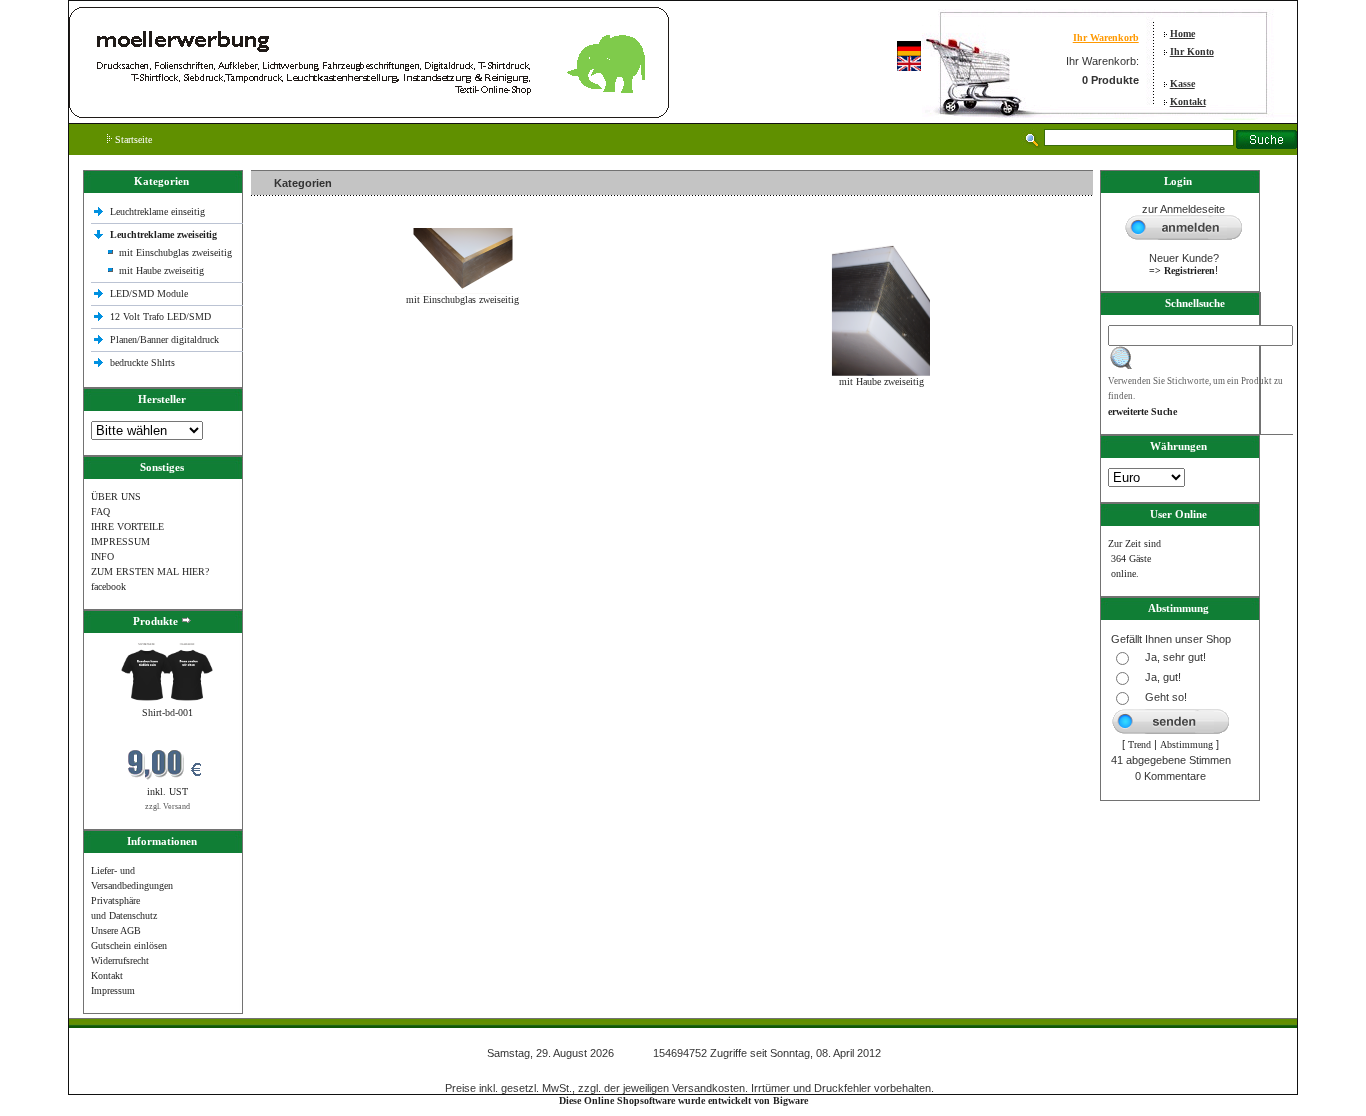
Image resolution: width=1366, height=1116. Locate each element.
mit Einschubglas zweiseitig (175, 252)
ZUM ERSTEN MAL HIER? (150, 571)
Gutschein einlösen (129, 945)
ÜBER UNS (116, 496)
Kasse (1182, 83)
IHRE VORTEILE (127, 526)
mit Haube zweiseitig (161, 270)
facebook (108, 586)
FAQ (100, 511)
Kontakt (1188, 101)
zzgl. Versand (167, 806)
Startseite (132, 139)
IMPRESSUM (120, 541)
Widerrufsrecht (120, 960)
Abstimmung (1186, 744)
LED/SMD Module (149, 293)
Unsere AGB (116, 930)
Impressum (113, 990)
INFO (102, 556)
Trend (1139, 744)
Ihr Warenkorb (1106, 37)
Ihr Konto (1192, 51)
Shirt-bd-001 (167, 712)
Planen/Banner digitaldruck (164, 339)
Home (1182, 33)
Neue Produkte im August (308, 424)
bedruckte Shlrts (142, 362)
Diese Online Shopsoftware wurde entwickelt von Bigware (683, 1100)
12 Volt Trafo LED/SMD (160, 316)
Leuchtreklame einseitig (159, 211)
